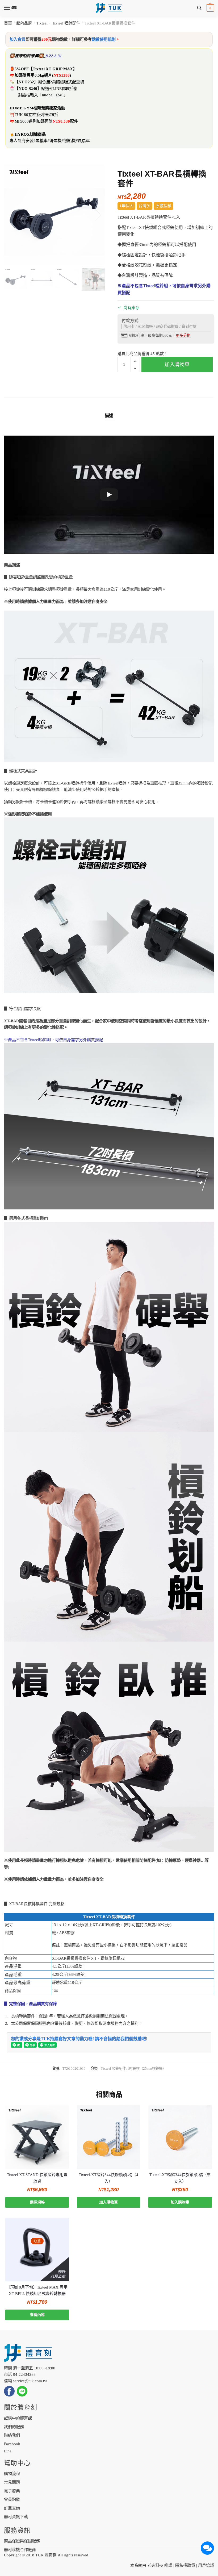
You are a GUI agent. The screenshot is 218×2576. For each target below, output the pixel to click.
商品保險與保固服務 (22, 2541)
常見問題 (12, 2482)
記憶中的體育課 (18, 2418)
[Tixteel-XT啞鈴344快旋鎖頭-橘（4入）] (109, 2137)
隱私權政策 (185, 2565)
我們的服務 (14, 2427)
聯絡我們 (12, 2435)
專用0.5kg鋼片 (39, 75)
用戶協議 (206, 2565)
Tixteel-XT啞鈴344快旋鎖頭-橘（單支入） (180, 2178)
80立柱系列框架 (38, 114)
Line (8, 2451)
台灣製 (144, 206)
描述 (109, 416)
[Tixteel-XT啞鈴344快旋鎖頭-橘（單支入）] (180, 2137)
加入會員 (18, 39)
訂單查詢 (12, 2508)
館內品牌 (24, 23)
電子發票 (12, 2491)
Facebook (12, 2444)
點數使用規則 (104, 39)
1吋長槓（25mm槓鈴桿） (147, 2068)
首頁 (8, 23)
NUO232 (26, 82)
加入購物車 (177, 364)
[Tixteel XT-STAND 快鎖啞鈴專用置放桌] (37, 2137)
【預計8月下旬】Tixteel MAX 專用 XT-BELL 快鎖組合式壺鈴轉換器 (37, 2290)
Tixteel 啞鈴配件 (66, 23)
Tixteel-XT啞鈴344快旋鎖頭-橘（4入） (108, 2178)
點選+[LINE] (52, 88)
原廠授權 (163, 206)
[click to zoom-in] (54, 215)
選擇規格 (37, 2202)
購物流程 (12, 2474)
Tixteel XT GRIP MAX (53, 69)
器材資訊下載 (16, 2517)
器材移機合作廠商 (20, 2550)
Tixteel (42, 23)
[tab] (109, 411)
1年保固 (126, 206)
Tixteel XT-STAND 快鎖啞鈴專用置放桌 (37, 2178)
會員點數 (12, 2499)
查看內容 (37, 2315)
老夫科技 (155, 2565)
